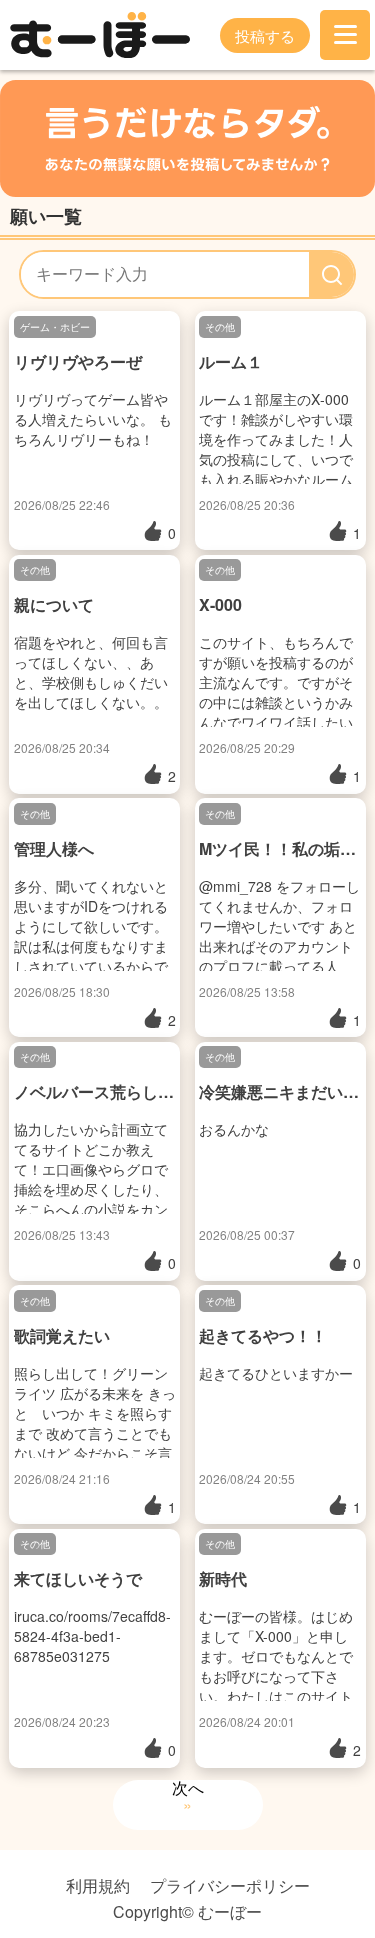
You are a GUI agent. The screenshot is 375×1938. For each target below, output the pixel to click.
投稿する (265, 35)
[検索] (331, 274)
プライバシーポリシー (230, 1885)
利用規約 (98, 1885)
